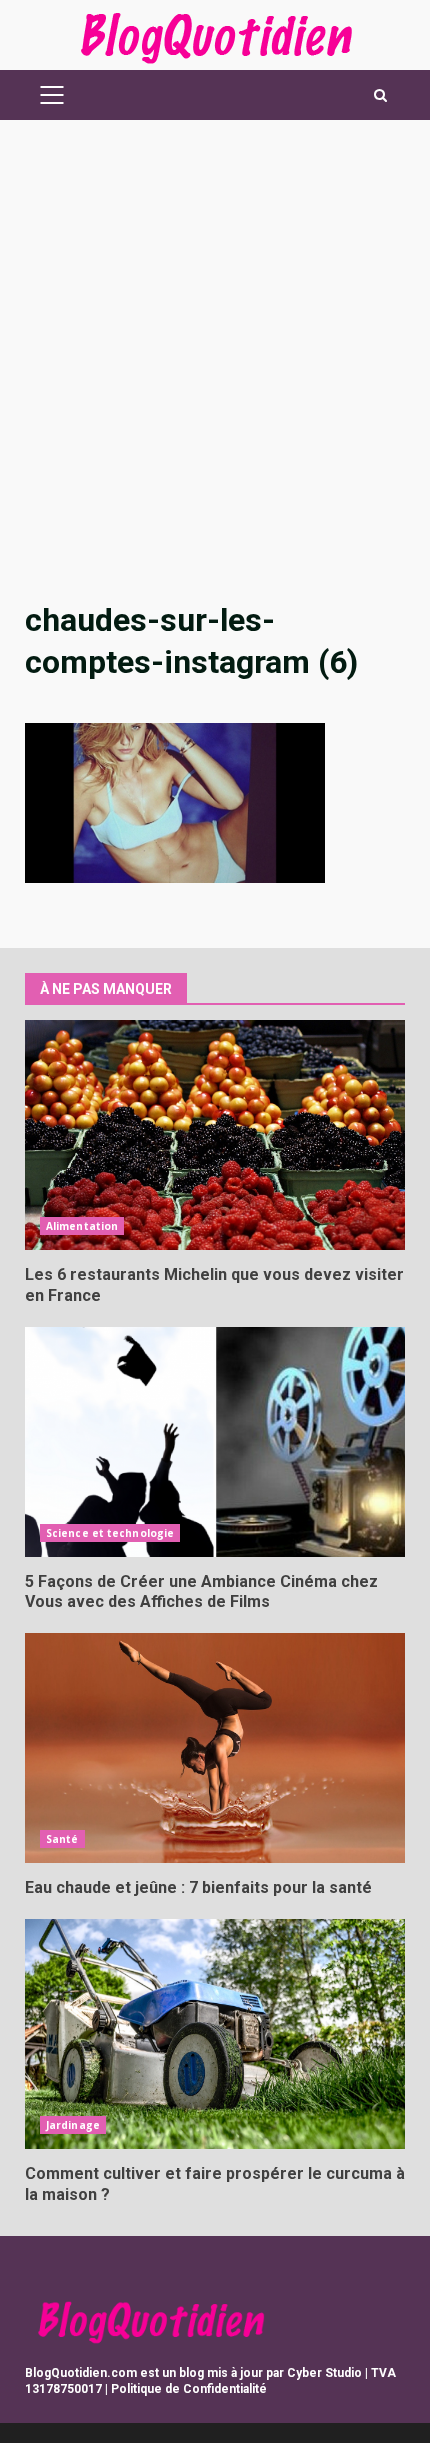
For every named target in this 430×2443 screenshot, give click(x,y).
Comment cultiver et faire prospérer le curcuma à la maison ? (215, 2034)
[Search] (380, 95)
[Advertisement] (215, 360)
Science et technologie (110, 1533)
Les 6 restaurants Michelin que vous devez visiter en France (215, 1135)
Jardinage (73, 2125)
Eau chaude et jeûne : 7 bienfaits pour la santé (215, 1748)
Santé (62, 1839)
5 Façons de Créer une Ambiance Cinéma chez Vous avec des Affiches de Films (215, 1442)
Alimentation (82, 1226)
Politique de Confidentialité (189, 2389)
